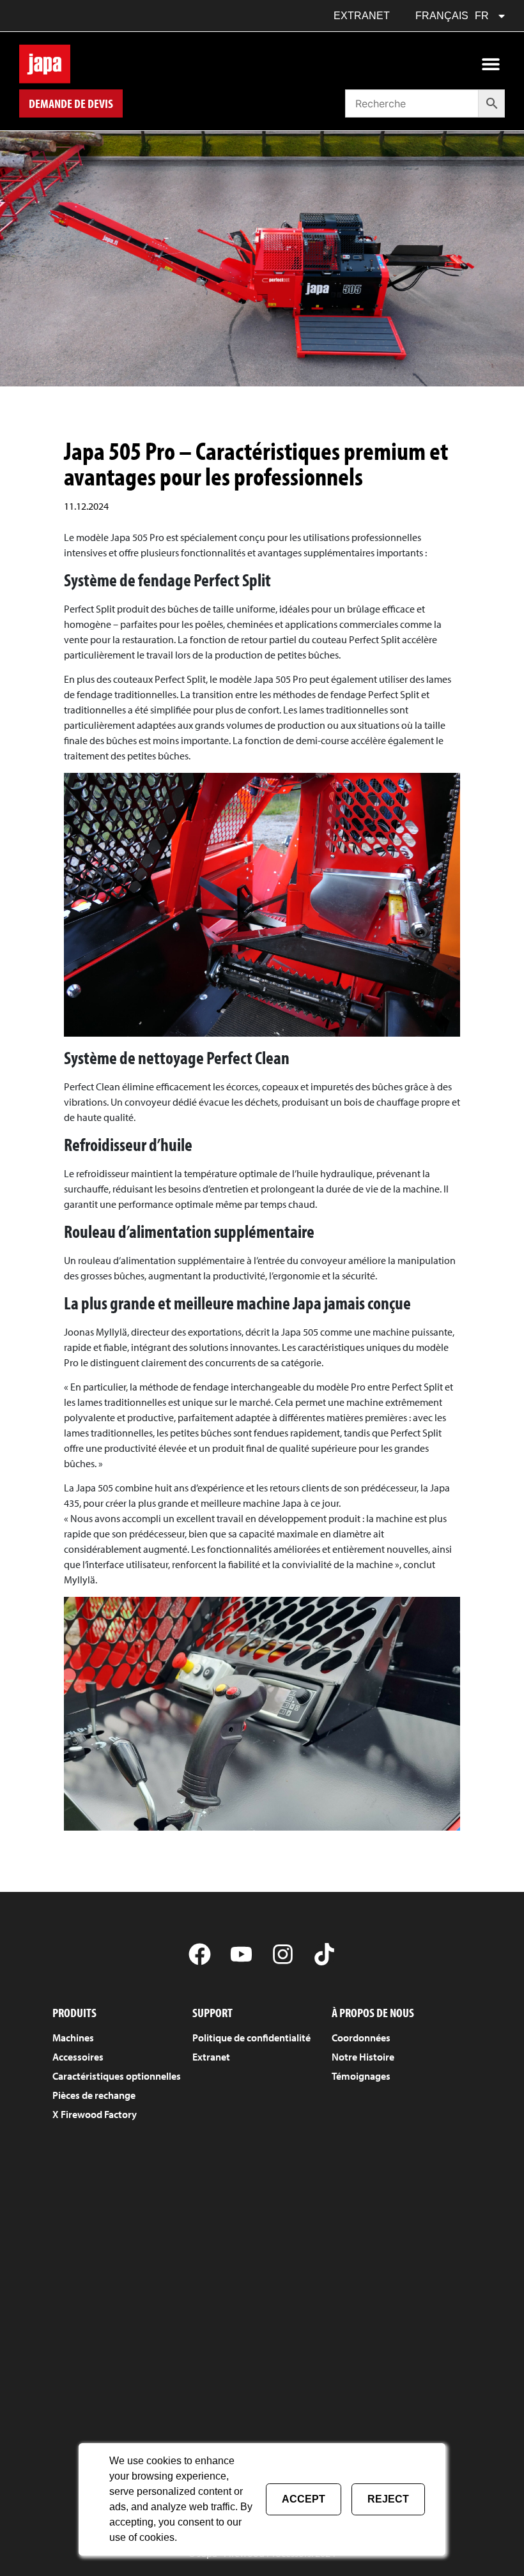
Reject (388, 2499)
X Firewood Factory (95, 2114)
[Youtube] (241, 1954)
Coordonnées (361, 2038)
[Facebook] (200, 1954)
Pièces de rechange (94, 2095)
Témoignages (361, 2076)
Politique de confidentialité (251, 2038)
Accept (304, 2499)
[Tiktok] (324, 1954)
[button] (490, 64)
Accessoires (78, 2057)
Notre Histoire (363, 2057)
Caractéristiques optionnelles (117, 2076)
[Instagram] (283, 1954)
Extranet (362, 16)
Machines (73, 2038)
